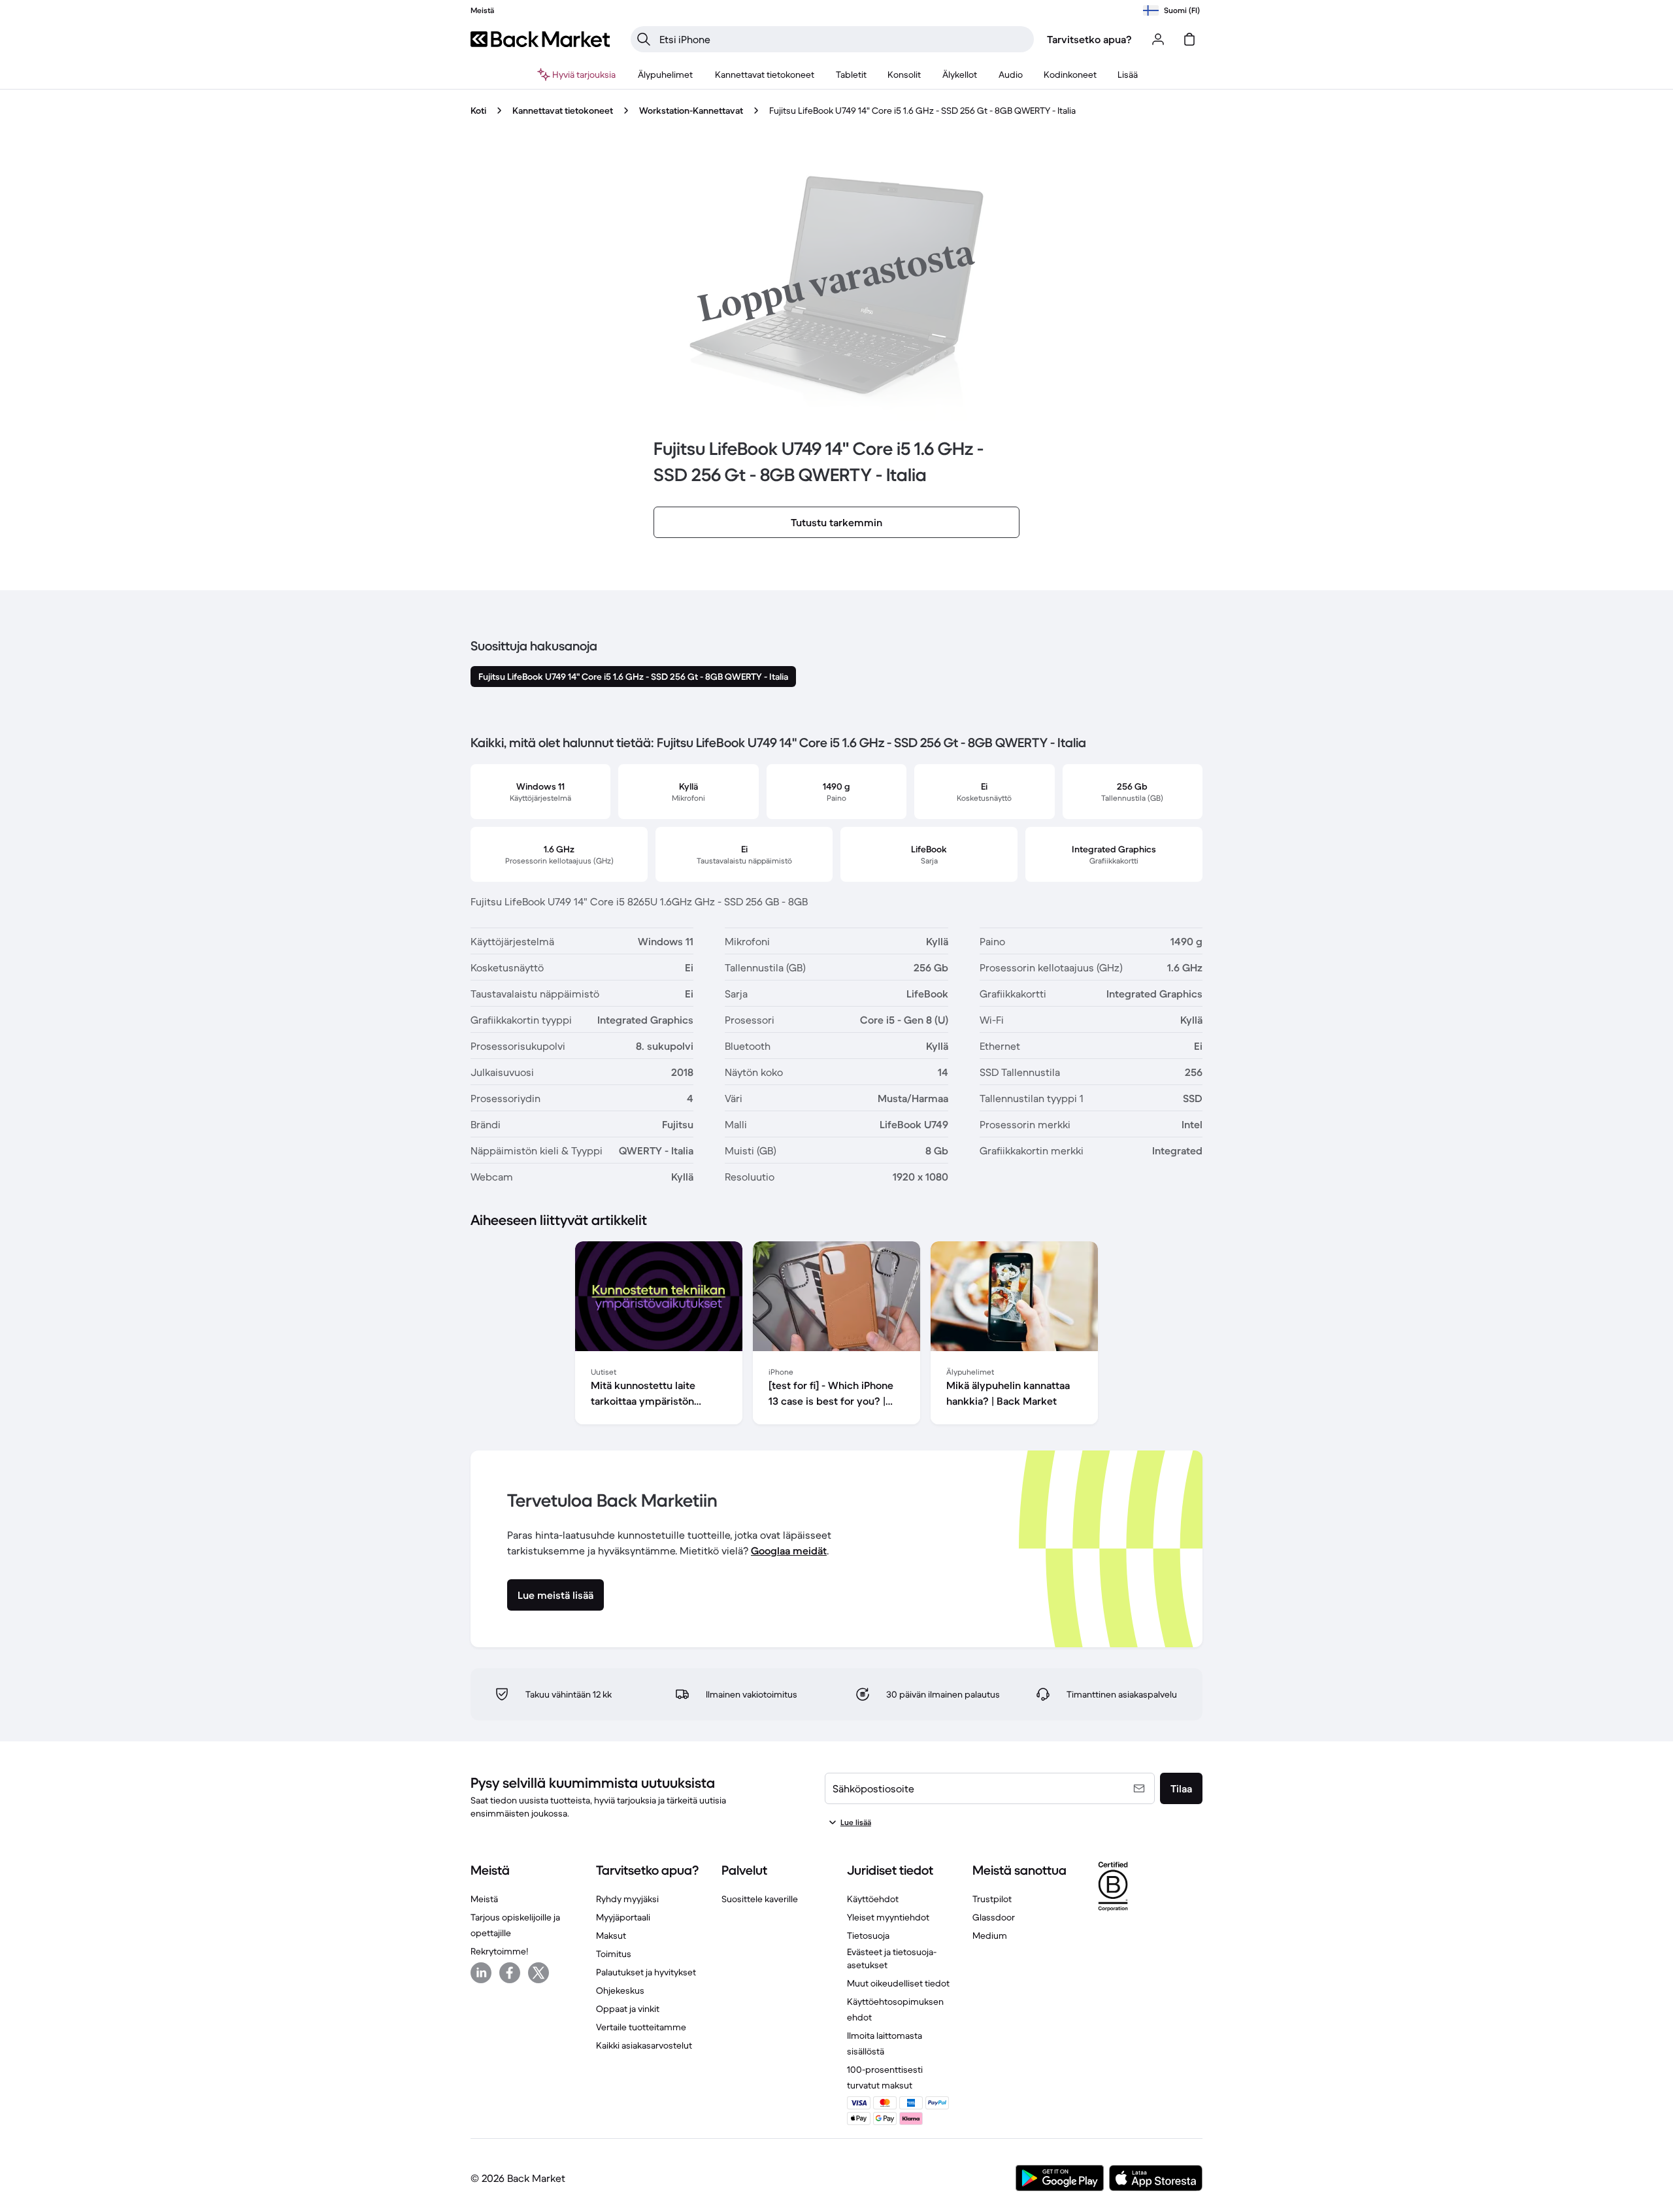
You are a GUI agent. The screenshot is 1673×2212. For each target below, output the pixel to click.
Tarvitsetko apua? (1089, 39)
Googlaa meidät (789, 1550)
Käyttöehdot (873, 1899)
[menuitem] (666, 75)
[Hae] (644, 39)
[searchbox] (843, 39)
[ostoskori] (1189, 39)
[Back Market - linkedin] (481, 1973)
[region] (836, 1335)
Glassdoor (994, 1917)
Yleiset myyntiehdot (888, 1917)
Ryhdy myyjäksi (627, 1899)
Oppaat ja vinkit (628, 2009)
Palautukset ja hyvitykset (646, 1972)
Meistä (484, 1899)
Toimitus (614, 1954)
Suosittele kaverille (760, 1899)
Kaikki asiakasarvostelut (644, 2045)
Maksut (611, 1935)
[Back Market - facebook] (510, 1973)
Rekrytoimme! (499, 1951)
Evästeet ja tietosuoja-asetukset (892, 1958)
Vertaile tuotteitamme (641, 2027)
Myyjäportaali (623, 1917)
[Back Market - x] (538, 1973)
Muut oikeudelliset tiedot (898, 1983)
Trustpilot (992, 1899)
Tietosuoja (868, 1935)
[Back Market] (540, 39)
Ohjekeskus (620, 1990)
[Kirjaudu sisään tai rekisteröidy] (1158, 39)
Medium (990, 1935)
